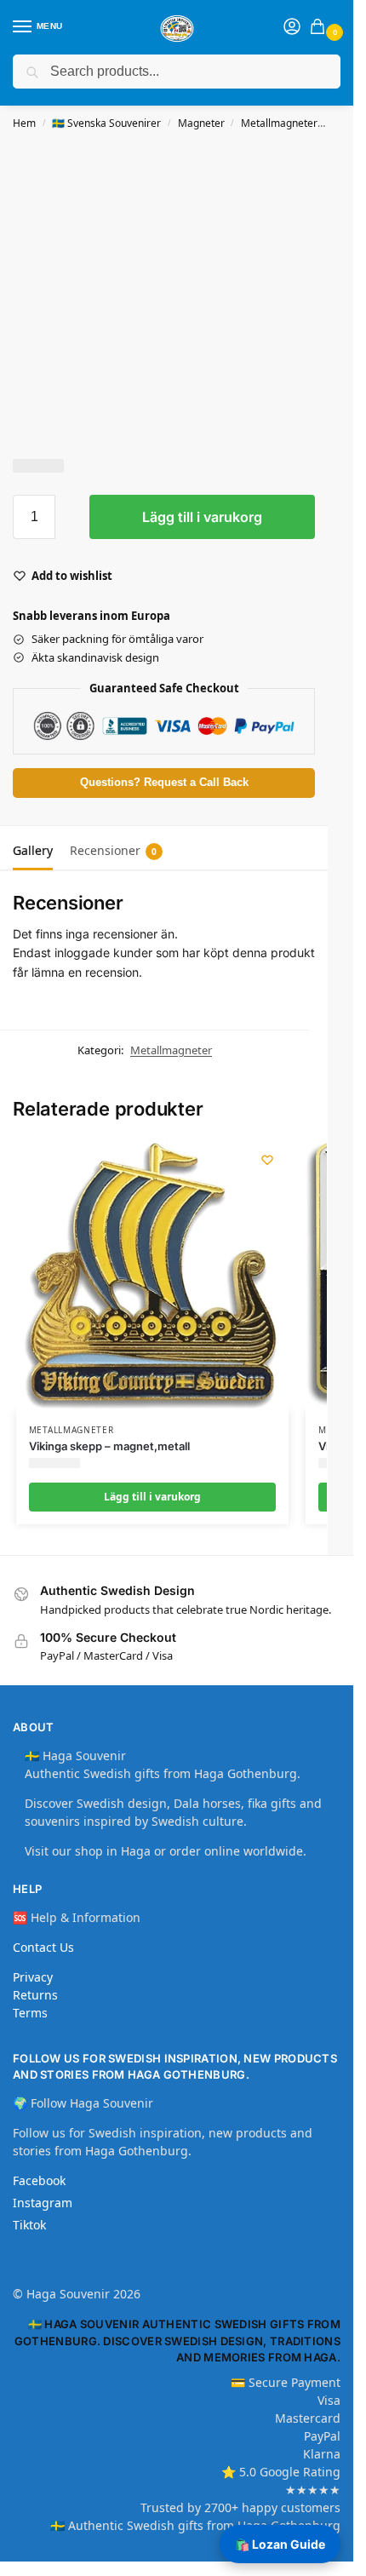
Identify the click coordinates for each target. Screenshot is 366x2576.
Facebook (39, 2180)
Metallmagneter (279, 123)
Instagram (43, 2203)
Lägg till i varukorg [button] (152, 1497)
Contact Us (43, 1947)
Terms (30, 2013)
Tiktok (29, 2225)
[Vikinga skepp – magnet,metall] (152, 1275)
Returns (35, 1995)
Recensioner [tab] (113, 850)
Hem (24, 123)
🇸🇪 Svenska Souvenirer (106, 123)
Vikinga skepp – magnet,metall (109, 1446)
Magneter (201, 123)
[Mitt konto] (292, 27)
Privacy (33, 1977)
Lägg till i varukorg (202, 517)
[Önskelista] (267, 1160)
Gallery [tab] (33, 850)
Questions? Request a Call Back (164, 783)
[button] (321, 28)
